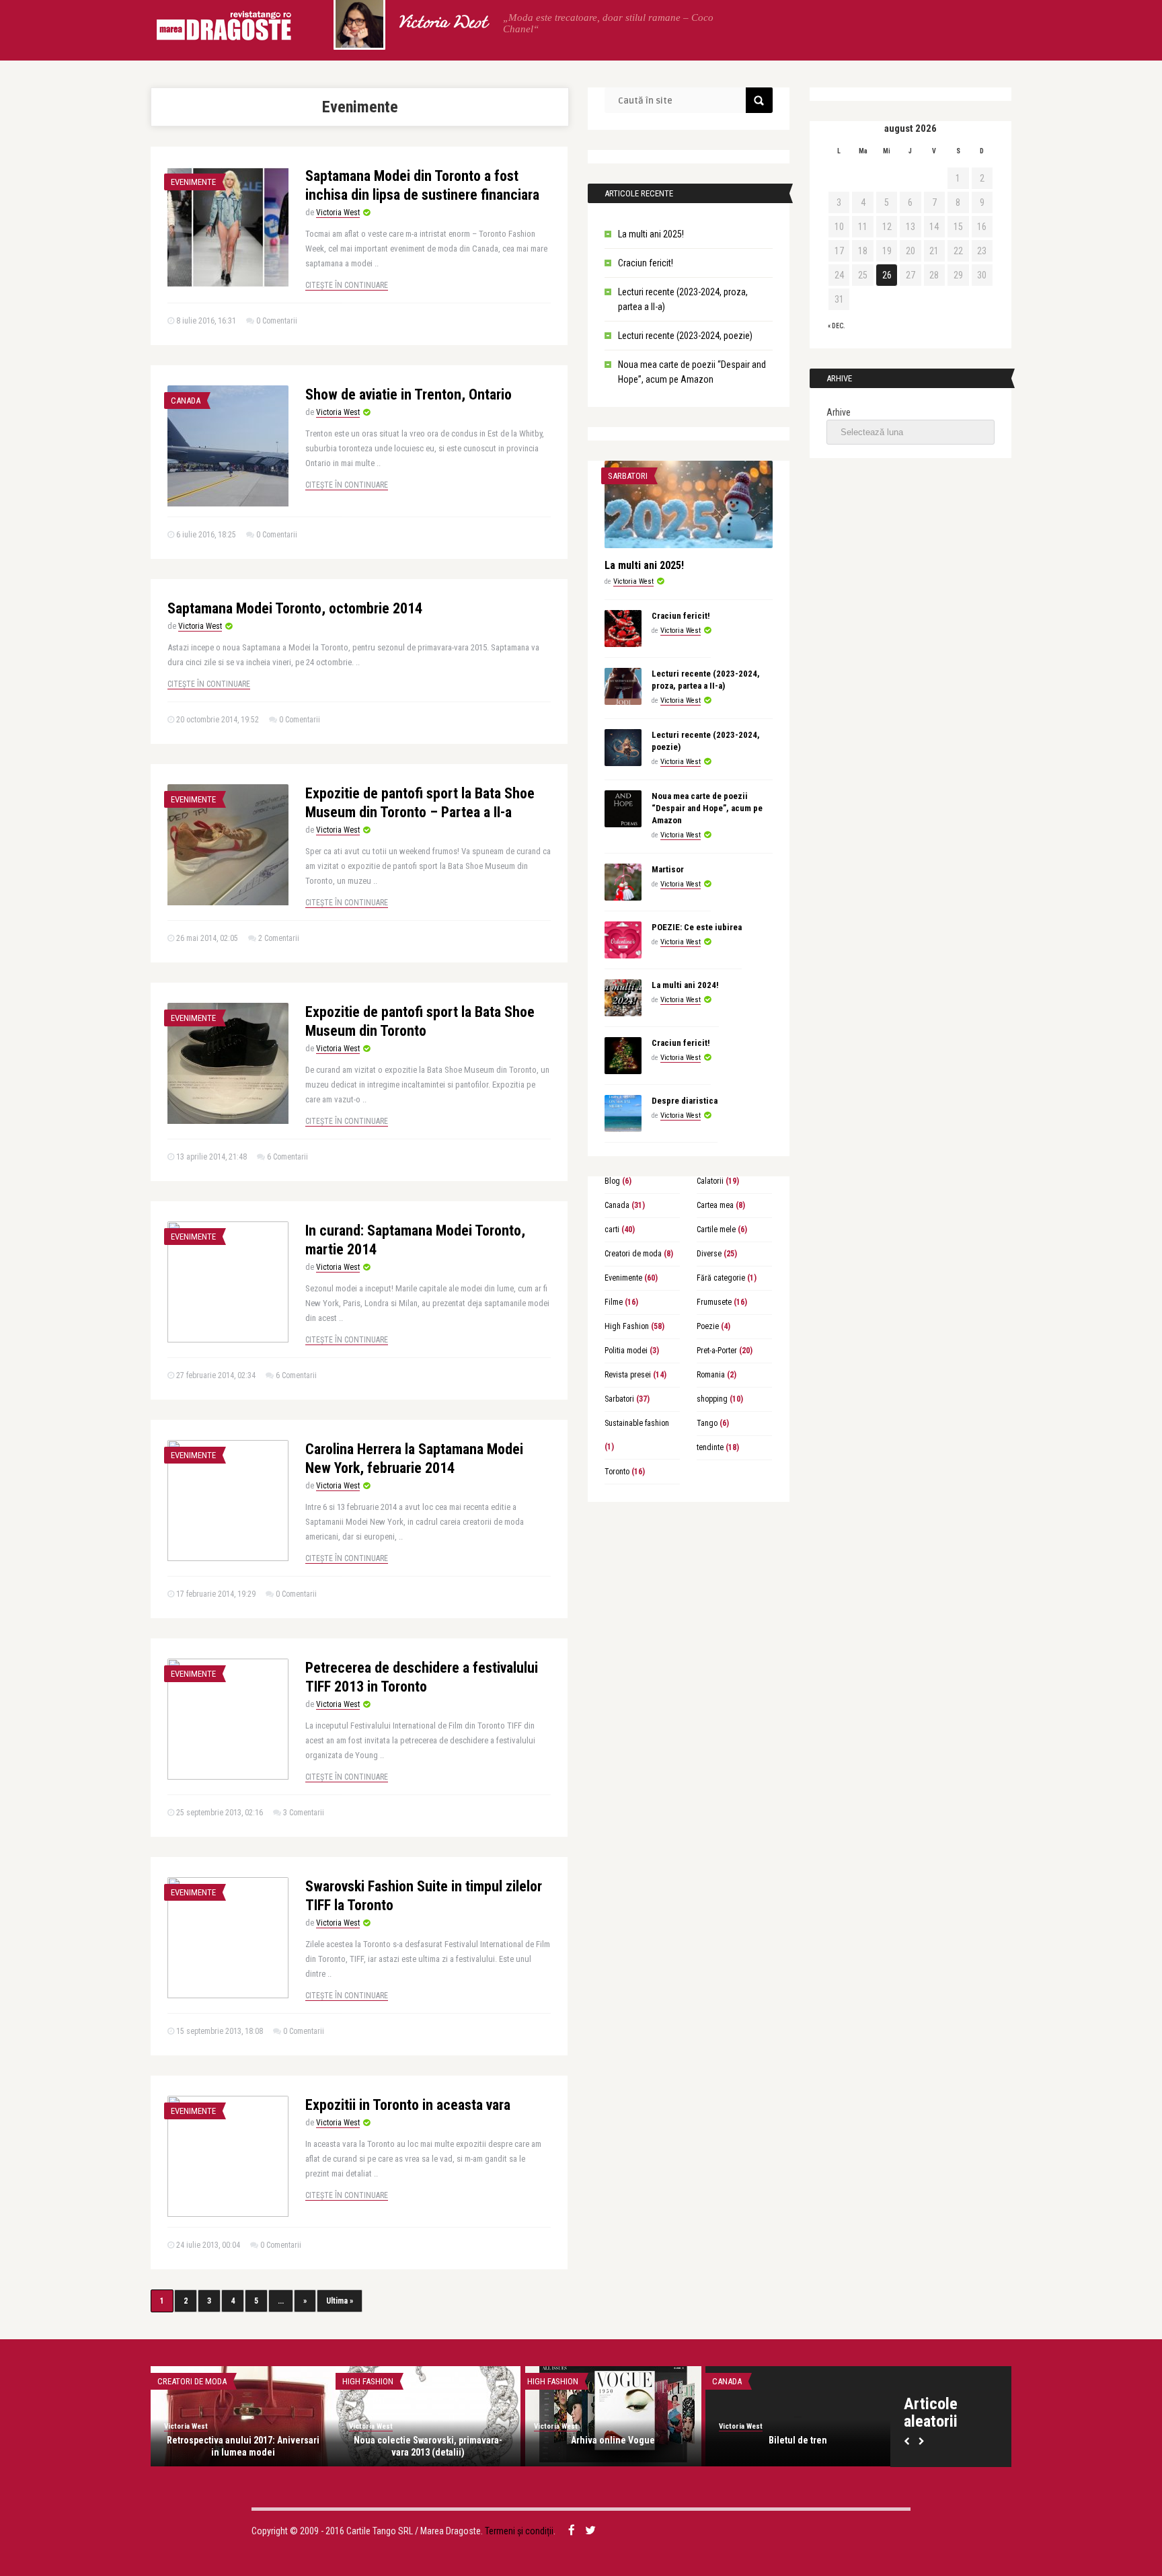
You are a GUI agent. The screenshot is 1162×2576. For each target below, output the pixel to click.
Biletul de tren (798, 2440)
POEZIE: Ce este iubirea (697, 927)
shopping (712, 1399)
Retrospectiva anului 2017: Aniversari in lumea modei (243, 2446)
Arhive (839, 412)
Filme (614, 1302)
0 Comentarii (277, 321)
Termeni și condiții (519, 2531)
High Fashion (627, 1326)
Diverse (709, 1254)
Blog (612, 1181)
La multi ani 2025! (651, 234)
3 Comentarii (304, 1813)
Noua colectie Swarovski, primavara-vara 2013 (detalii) (428, 2446)
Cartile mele (716, 1229)
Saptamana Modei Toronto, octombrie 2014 (295, 608)
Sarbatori (628, 476)
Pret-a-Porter (717, 1351)
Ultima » (340, 2301)
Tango (707, 1423)
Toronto (617, 1472)
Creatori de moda (633, 1254)
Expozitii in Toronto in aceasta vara (408, 2105)
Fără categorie (721, 1278)
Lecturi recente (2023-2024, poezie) (685, 336)
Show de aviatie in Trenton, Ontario (409, 394)
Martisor (668, 869)
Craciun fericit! (646, 263)
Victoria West (442, 24)
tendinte (710, 1447)
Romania (711, 1375)
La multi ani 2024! (685, 985)
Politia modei (626, 1351)
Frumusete (714, 1302)
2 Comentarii (279, 938)
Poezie (708, 1326)
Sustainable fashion (637, 1423)
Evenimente (193, 182)
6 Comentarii (287, 1157)
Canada (186, 401)
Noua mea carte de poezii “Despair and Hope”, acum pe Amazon (707, 808)
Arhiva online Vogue (613, 2440)
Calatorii (710, 1181)
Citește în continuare (347, 285)
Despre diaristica (685, 1101)
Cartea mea (715, 1205)
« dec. (837, 326)
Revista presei (628, 1375)
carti (612, 1229)
